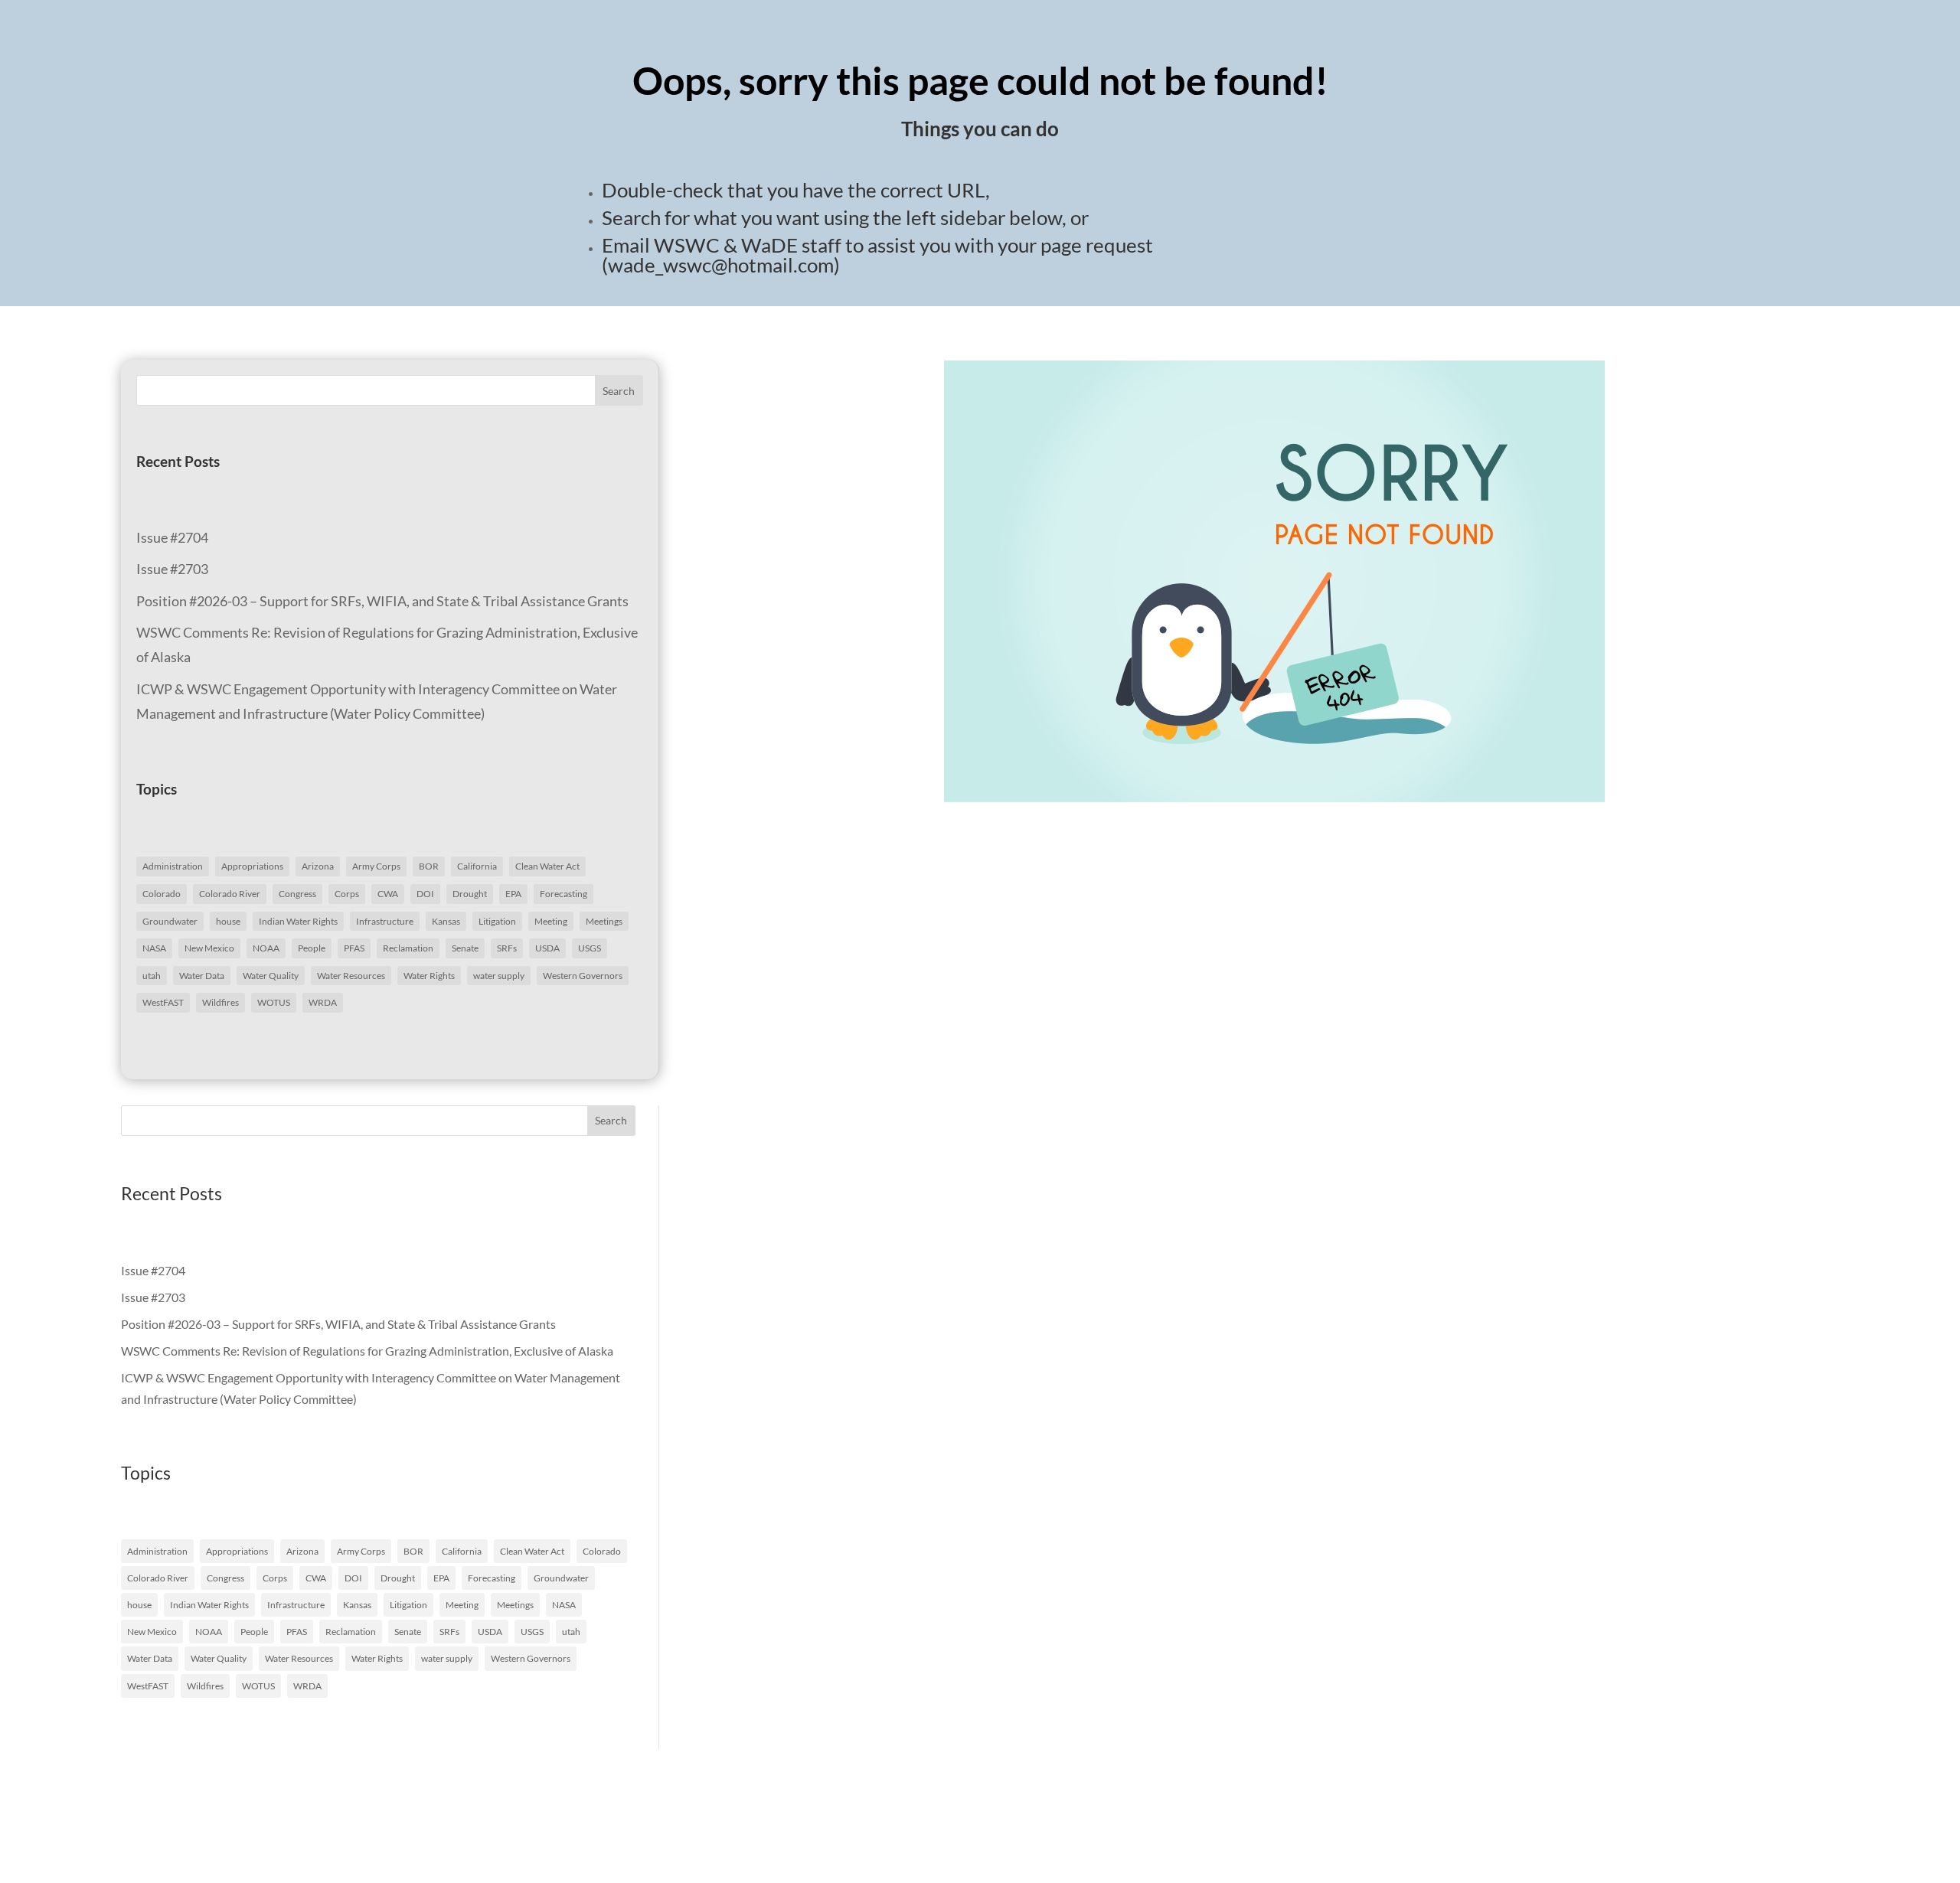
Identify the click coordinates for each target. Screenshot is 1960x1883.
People (312, 948)
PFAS (354, 948)
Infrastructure (385, 921)
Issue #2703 (172, 569)
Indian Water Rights (298, 921)
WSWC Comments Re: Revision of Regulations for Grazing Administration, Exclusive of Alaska (367, 1351)
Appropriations (252, 866)
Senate (465, 948)
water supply (499, 976)
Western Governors (583, 976)
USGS (590, 948)
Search (619, 391)
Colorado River (230, 894)
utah (152, 976)
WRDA (323, 1002)
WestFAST (163, 1002)
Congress (297, 894)
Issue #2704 (172, 537)
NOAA (266, 948)
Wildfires (220, 1002)
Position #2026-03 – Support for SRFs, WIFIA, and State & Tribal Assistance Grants (382, 601)
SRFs (507, 948)
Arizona (318, 866)
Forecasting (563, 894)
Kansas (446, 921)
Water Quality (271, 976)
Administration (173, 866)
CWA (388, 894)
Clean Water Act (547, 866)
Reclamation (408, 948)
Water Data (202, 976)
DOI (425, 894)
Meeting (551, 921)
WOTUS (274, 1002)
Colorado (162, 894)
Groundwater (170, 921)
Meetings (604, 921)
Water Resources (351, 976)
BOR (429, 866)
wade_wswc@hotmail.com (721, 265)
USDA (547, 948)
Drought (470, 894)
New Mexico (209, 948)
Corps (347, 894)
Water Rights (429, 976)
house (228, 921)
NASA (154, 948)
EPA (513, 894)
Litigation (497, 921)
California (477, 866)
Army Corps (376, 866)
